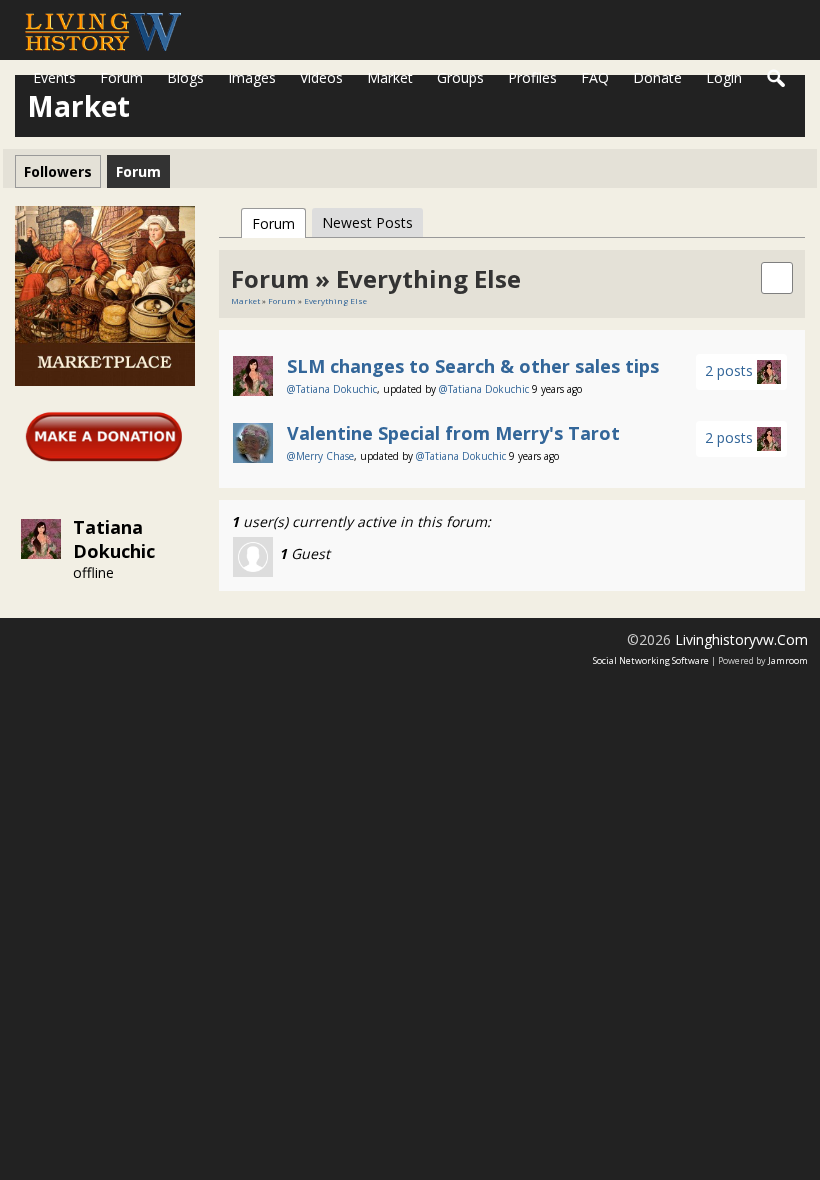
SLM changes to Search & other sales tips (473, 366)
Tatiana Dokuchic (114, 539)
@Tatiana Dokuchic (332, 389)
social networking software (651, 660)
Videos (321, 77)
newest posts (367, 222)
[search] (777, 276)
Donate (657, 77)
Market (390, 77)
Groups (460, 77)
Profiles (532, 77)
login (724, 77)
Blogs (185, 77)
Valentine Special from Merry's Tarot (453, 433)
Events (54, 77)
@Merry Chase (320, 456)
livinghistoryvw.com (741, 639)
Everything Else (335, 300)
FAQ (595, 77)
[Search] (777, 79)
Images (252, 77)
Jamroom (788, 660)
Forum (121, 77)
